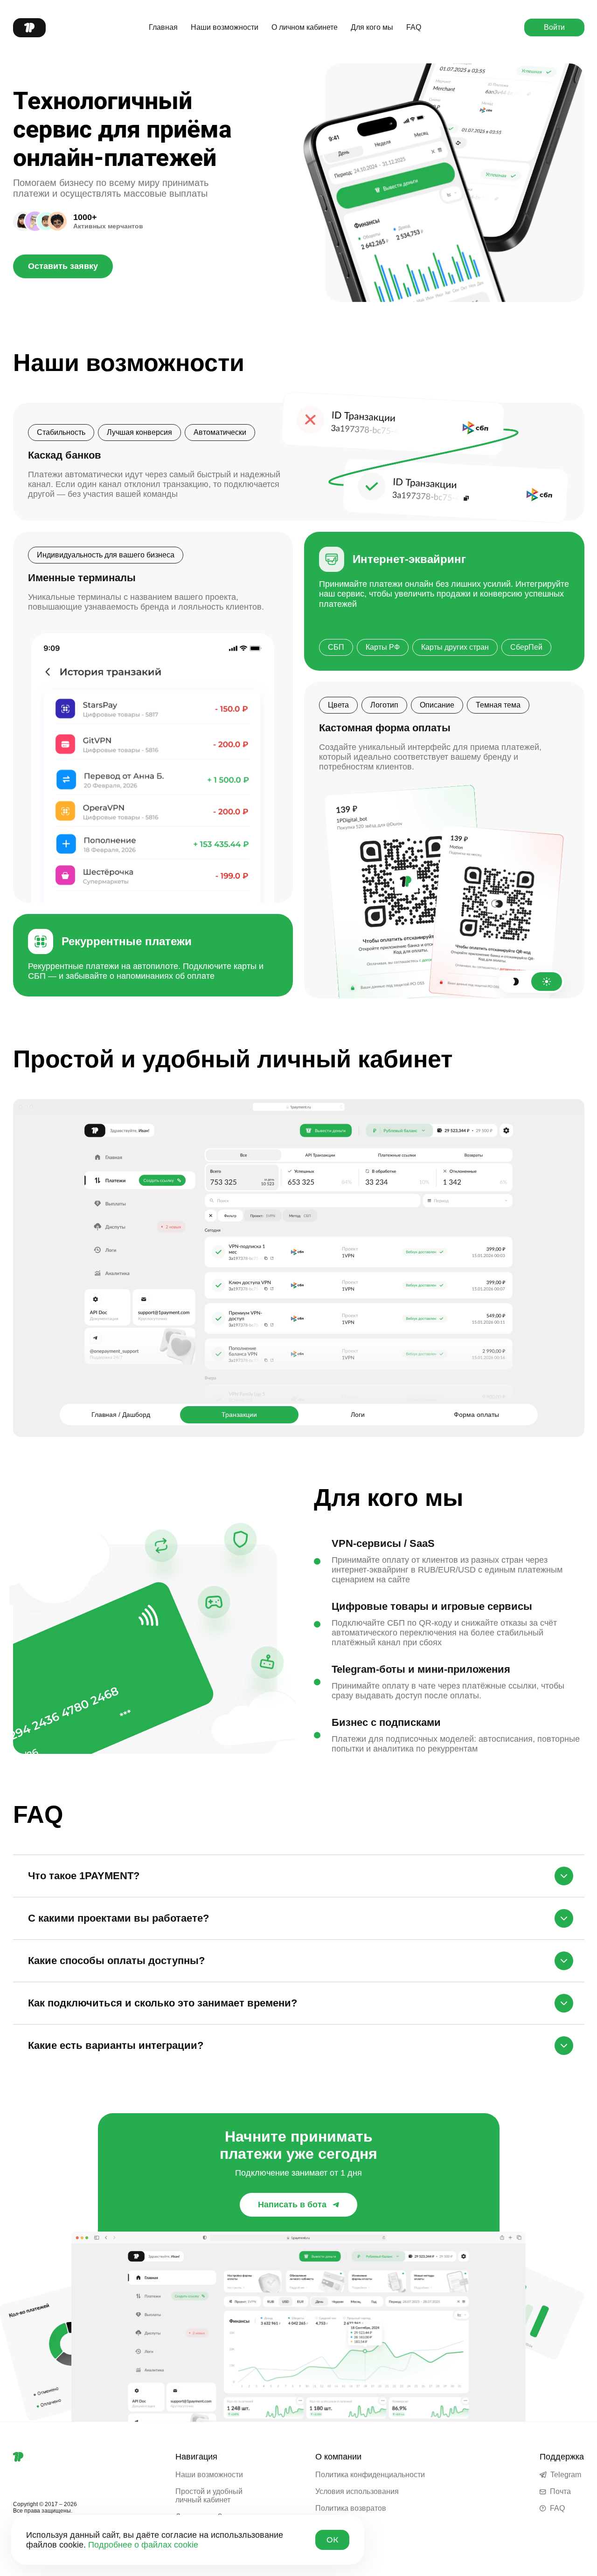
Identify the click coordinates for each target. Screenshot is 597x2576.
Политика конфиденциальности (370, 2475)
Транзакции (239, 1415)
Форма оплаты (476, 1415)
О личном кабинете (305, 27)
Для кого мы (372, 27)
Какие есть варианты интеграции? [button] (116, 2045)
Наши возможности (225, 27)
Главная (163, 27)
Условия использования (357, 2491)
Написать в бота (292, 2205)
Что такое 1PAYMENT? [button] (84, 1876)
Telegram (566, 2475)
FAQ (414, 27)
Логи (358, 1415)
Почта (560, 2491)
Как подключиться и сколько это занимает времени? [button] (163, 2003)
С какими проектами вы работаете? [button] (118, 1918)
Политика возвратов (351, 2508)
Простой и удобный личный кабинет (209, 2496)
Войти (554, 27)
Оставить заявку (63, 266)
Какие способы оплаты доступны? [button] (116, 1961)
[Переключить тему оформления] (531, 982)
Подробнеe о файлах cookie (143, 2545)
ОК (332, 2540)
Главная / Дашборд (121, 1415)
